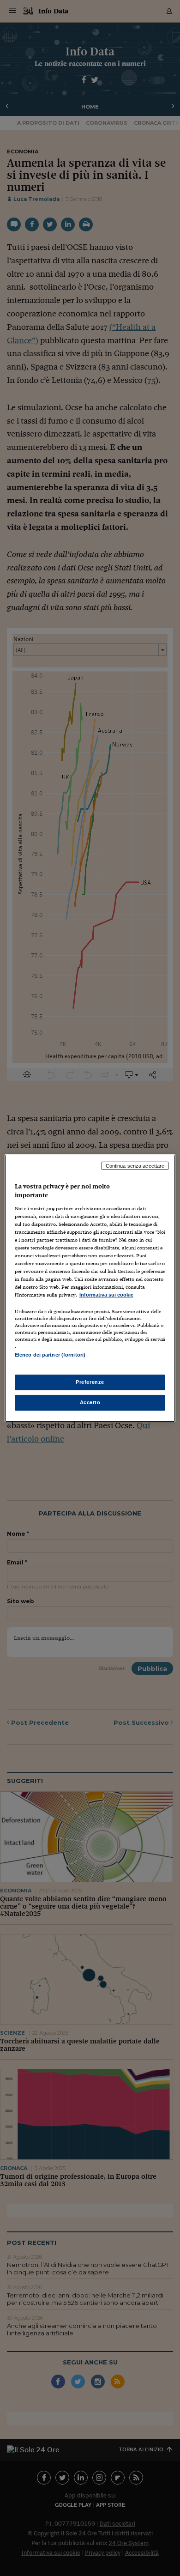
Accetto (90, 1402)
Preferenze (90, 1382)
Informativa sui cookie (106, 1295)
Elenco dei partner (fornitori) (50, 1355)
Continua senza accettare (135, 1165)
